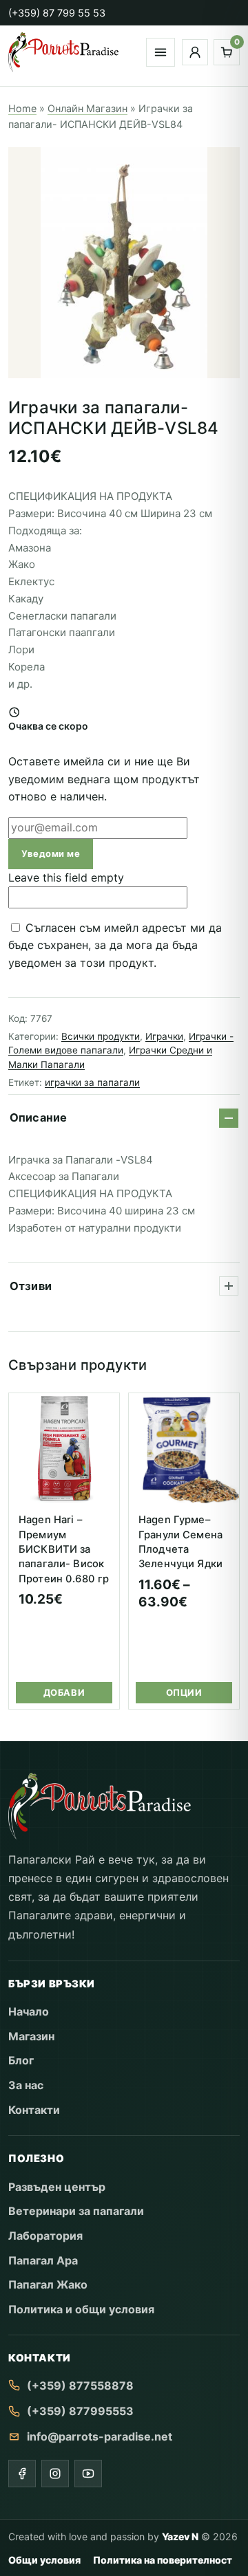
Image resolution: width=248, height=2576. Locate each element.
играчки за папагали (92, 1082)
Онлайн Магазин (87, 108)
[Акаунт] (195, 52)
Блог (21, 2060)
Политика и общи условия (81, 2309)
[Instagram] (55, 2474)
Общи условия (44, 2560)
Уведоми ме (51, 853)
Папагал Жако (48, 2284)
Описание (38, 1117)
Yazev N (180, 2536)
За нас (26, 2085)
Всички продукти (101, 1036)
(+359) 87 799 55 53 (57, 13)
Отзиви (31, 1286)
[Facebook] (22, 2474)
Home (22, 108)
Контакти (34, 2110)
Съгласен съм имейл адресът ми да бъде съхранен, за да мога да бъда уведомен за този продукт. (115, 945)
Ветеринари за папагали (76, 2211)
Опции (184, 1692)
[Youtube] (88, 2474)
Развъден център (57, 2187)
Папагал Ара (43, 2260)
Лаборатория (45, 2236)
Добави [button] (64, 1692)
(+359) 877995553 (80, 2411)
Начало (29, 2011)
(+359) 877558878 (80, 2386)
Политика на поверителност (163, 2560)
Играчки (164, 1036)
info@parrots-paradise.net (100, 2436)
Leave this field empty (66, 877)
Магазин (31, 2036)
